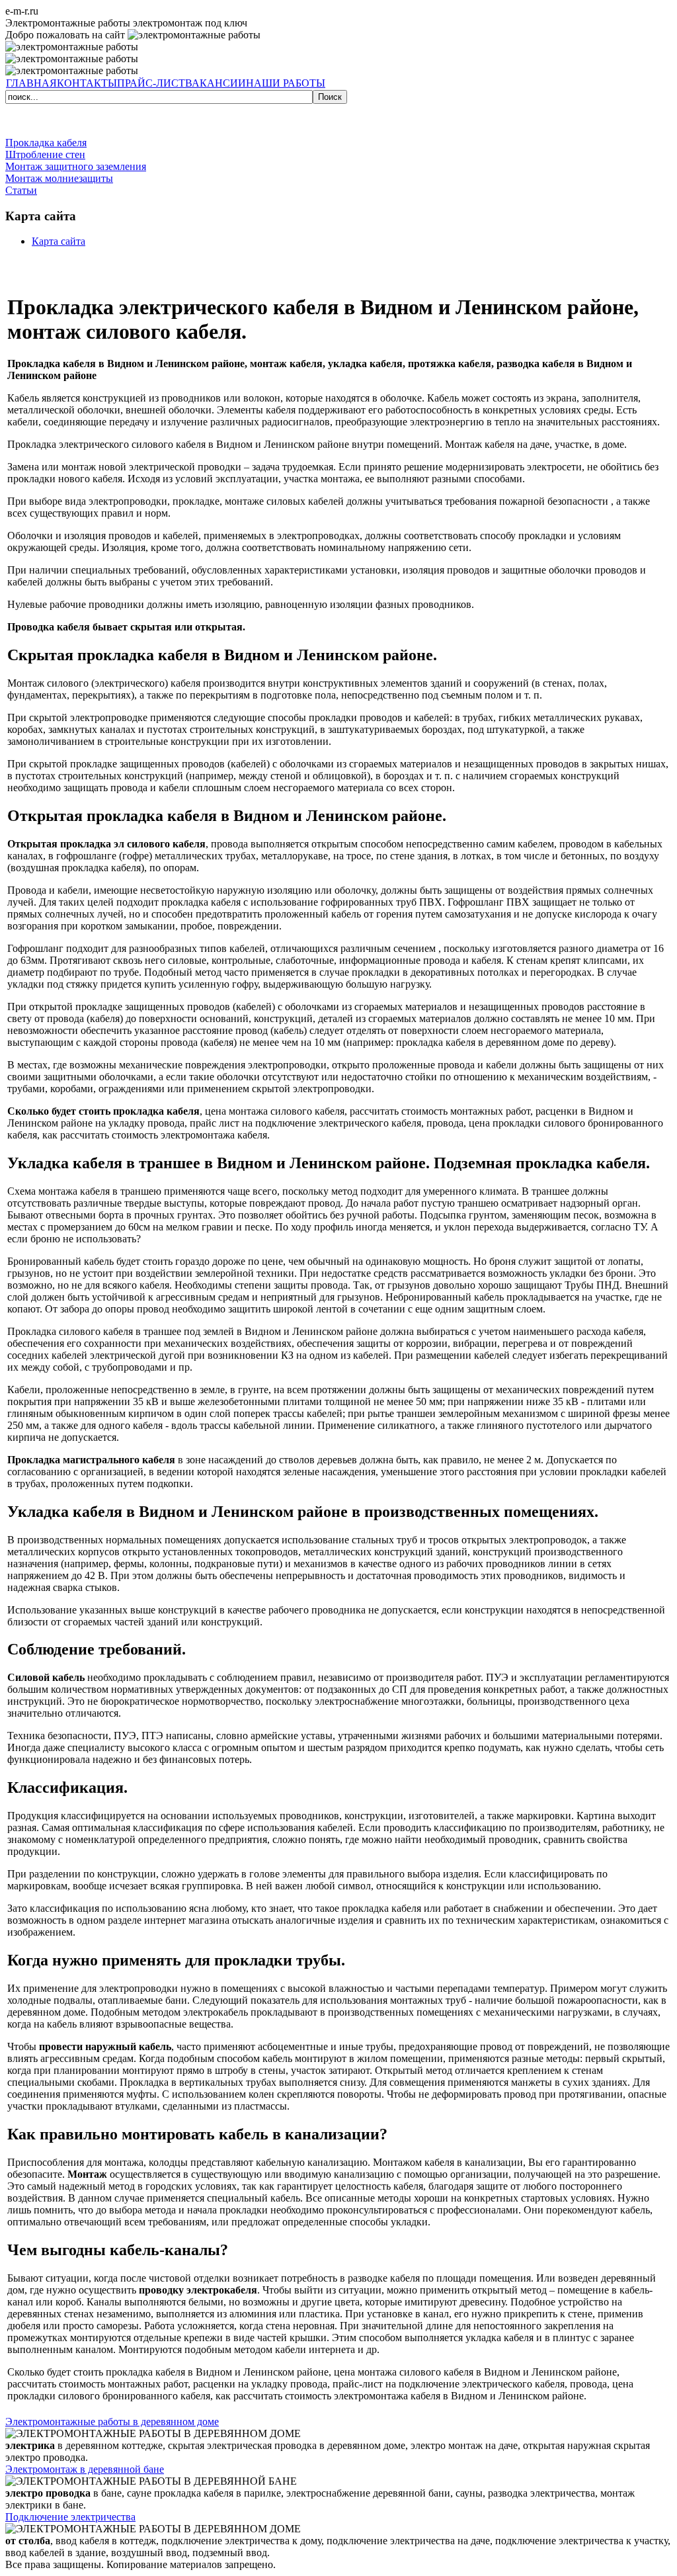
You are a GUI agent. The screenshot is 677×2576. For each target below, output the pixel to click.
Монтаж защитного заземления (76, 166)
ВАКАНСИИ (216, 83)
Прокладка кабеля (46, 143)
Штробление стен (45, 154)
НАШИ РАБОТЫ (286, 83)
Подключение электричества (70, 2517)
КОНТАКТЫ (87, 83)
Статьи (21, 190)
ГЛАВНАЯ (31, 83)
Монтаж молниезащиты (59, 178)
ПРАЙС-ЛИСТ (151, 83)
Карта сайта (59, 241)
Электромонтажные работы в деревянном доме (112, 2422)
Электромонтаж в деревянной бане (85, 2469)
